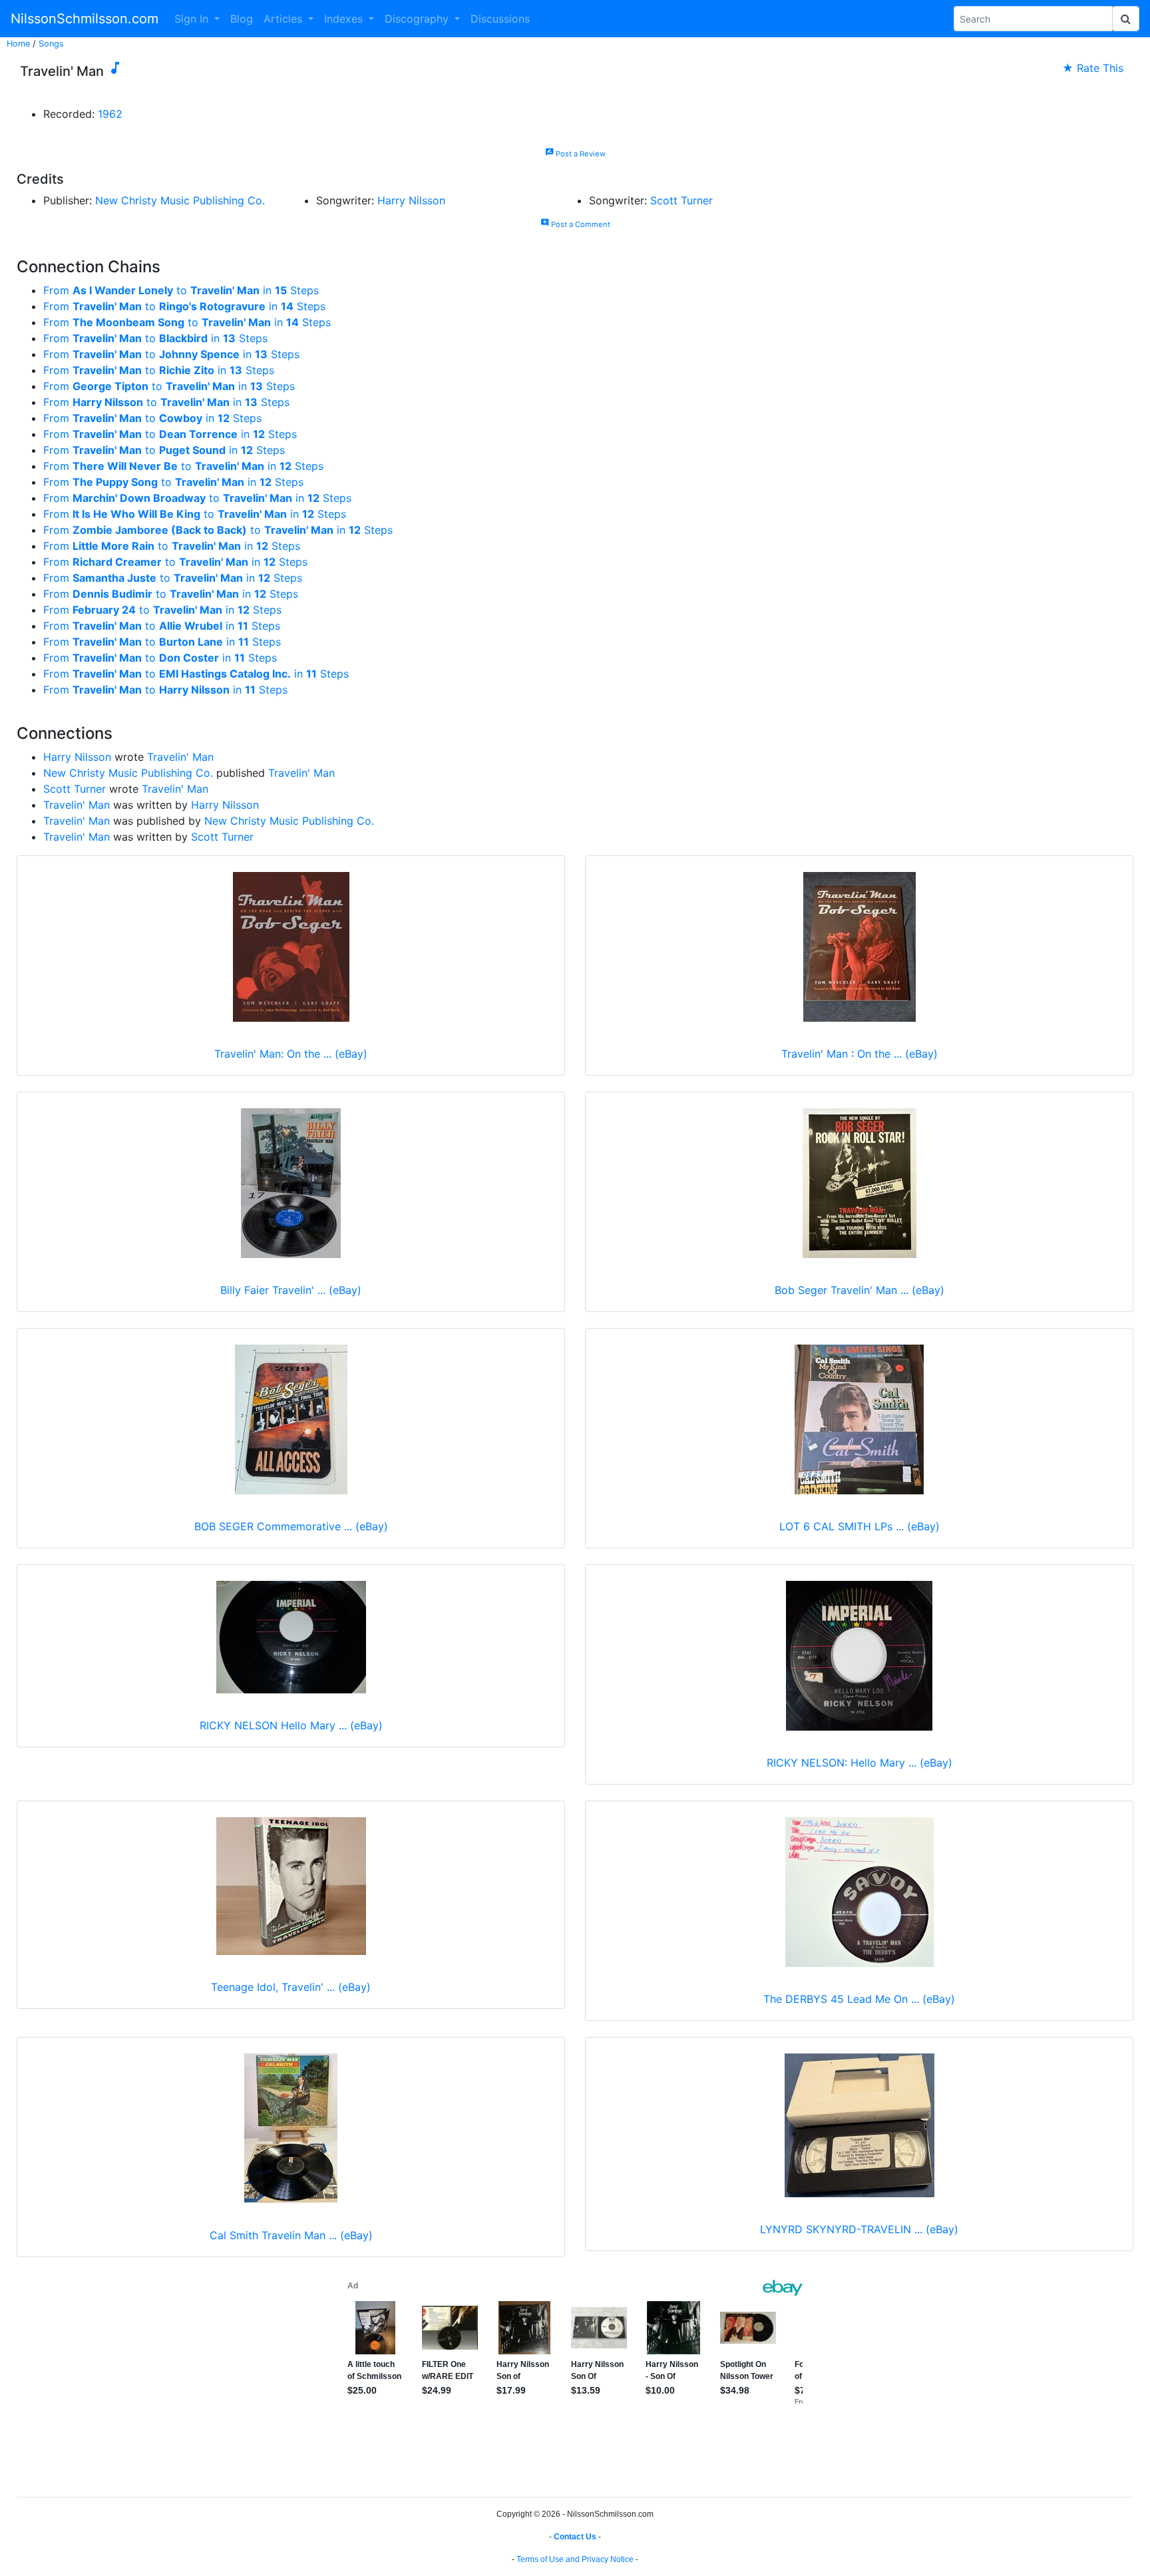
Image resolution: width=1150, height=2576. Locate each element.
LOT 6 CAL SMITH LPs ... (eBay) (860, 1526)
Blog (242, 19)
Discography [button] (418, 19)
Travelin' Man (180, 757)
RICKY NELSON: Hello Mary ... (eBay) (860, 1763)
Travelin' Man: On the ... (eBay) (291, 1054)
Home (18, 44)
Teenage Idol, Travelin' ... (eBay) (291, 1987)
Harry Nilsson (411, 200)
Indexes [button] (345, 19)
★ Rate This (1093, 68)
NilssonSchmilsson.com (85, 19)
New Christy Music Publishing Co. (180, 200)
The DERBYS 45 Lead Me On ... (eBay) (859, 1999)
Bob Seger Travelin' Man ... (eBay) (860, 1290)
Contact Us (575, 2537)
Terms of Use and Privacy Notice (575, 2559)
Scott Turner (681, 200)
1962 (110, 114)
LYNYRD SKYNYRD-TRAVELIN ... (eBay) (859, 2229)
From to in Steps (181, 290)
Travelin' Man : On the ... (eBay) (860, 1054)
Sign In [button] (193, 19)
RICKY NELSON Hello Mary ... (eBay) (291, 1725)
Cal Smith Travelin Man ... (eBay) (291, 2235)
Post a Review (575, 154)
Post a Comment (575, 224)
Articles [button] (285, 19)
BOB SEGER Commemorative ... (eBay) (291, 1526)
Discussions (500, 19)
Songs (51, 44)
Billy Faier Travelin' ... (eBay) (291, 1290)
